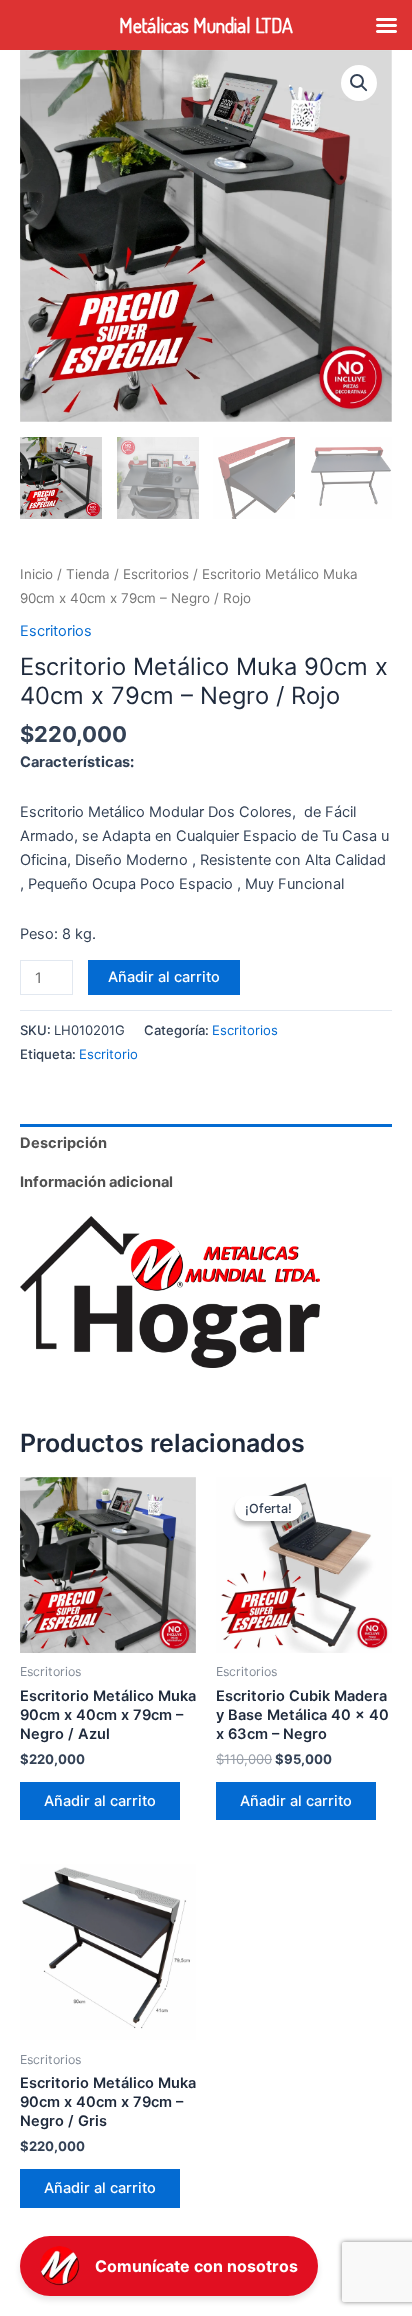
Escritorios (156, 574)
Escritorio (108, 1054)
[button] (359, 83)
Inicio (36, 574)
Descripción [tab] (63, 1143)
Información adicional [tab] (96, 1182)
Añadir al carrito (164, 977)
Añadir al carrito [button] (100, 1801)
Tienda (88, 574)
